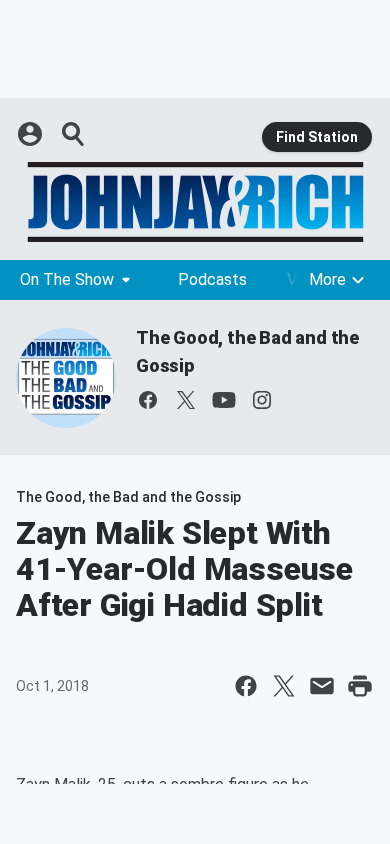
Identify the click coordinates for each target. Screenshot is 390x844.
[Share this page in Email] (322, 686)
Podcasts (212, 279)
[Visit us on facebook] (148, 400)
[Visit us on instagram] (262, 400)
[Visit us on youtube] (224, 400)
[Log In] (32, 134)
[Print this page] (360, 686)
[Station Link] (195, 202)
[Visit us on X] (186, 400)
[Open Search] (74, 134)
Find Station (317, 137)
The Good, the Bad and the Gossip (128, 497)
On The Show (67, 279)
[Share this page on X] (284, 686)
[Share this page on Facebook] (246, 686)
